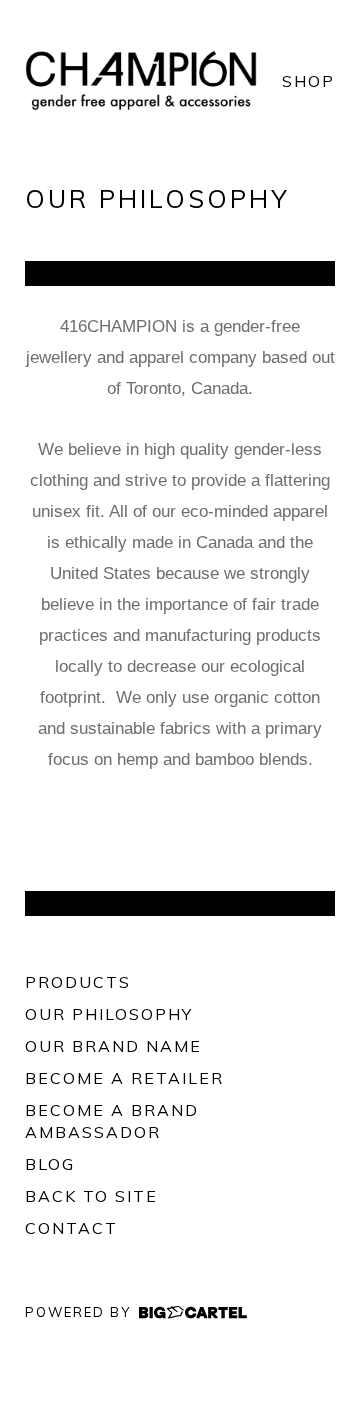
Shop (308, 81)
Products (78, 982)
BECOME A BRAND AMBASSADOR (112, 1121)
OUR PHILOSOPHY (109, 1014)
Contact (71, 1228)
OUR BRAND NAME (113, 1046)
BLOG (50, 1164)
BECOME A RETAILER (124, 1078)
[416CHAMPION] (141, 80)
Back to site (91, 1196)
